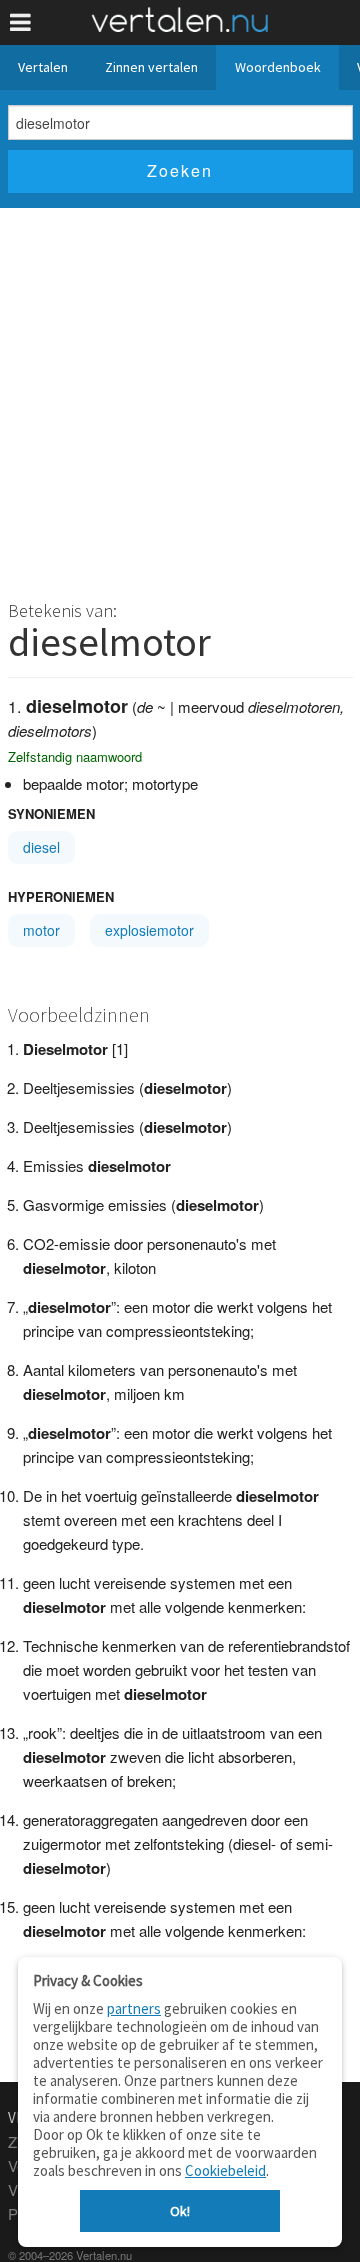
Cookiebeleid (225, 2170)
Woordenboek (278, 67)
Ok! (180, 2211)
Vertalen (43, 67)
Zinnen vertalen (151, 67)
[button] (20, 22)
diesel (41, 847)
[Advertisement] (180, 398)
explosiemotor (149, 930)
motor (41, 930)
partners (134, 2008)
